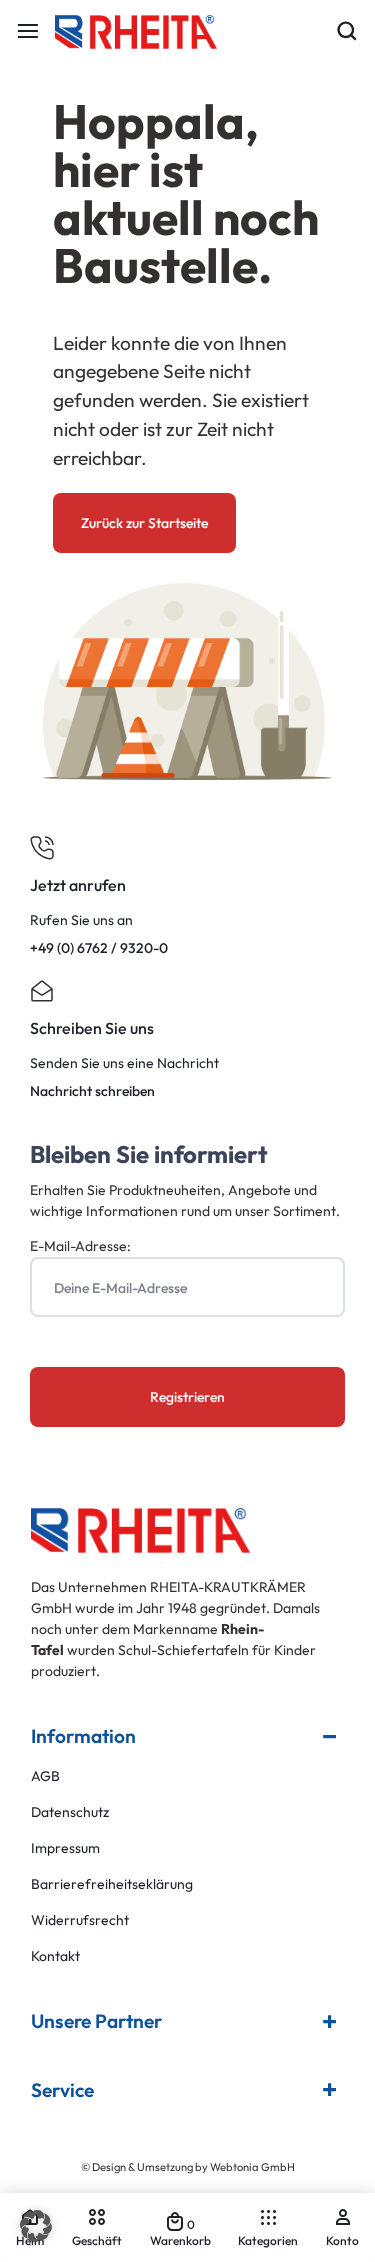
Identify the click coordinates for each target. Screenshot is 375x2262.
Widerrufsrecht (80, 1920)
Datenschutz (70, 1812)
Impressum (65, 1848)
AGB (45, 1776)
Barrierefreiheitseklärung (112, 1884)
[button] (36, 2226)
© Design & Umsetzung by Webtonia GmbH (188, 2167)
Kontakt (55, 1956)
